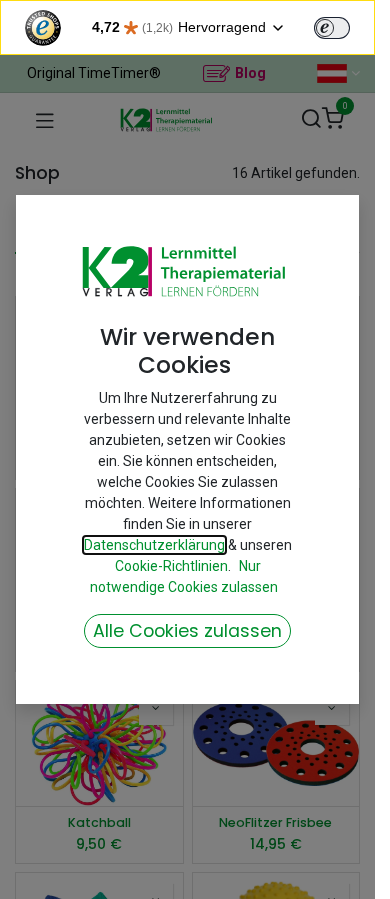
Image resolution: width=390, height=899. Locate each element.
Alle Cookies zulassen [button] (187, 631)
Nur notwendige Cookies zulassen (184, 576)
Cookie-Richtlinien (171, 566)
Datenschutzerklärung (154, 545)
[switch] (332, 28)
